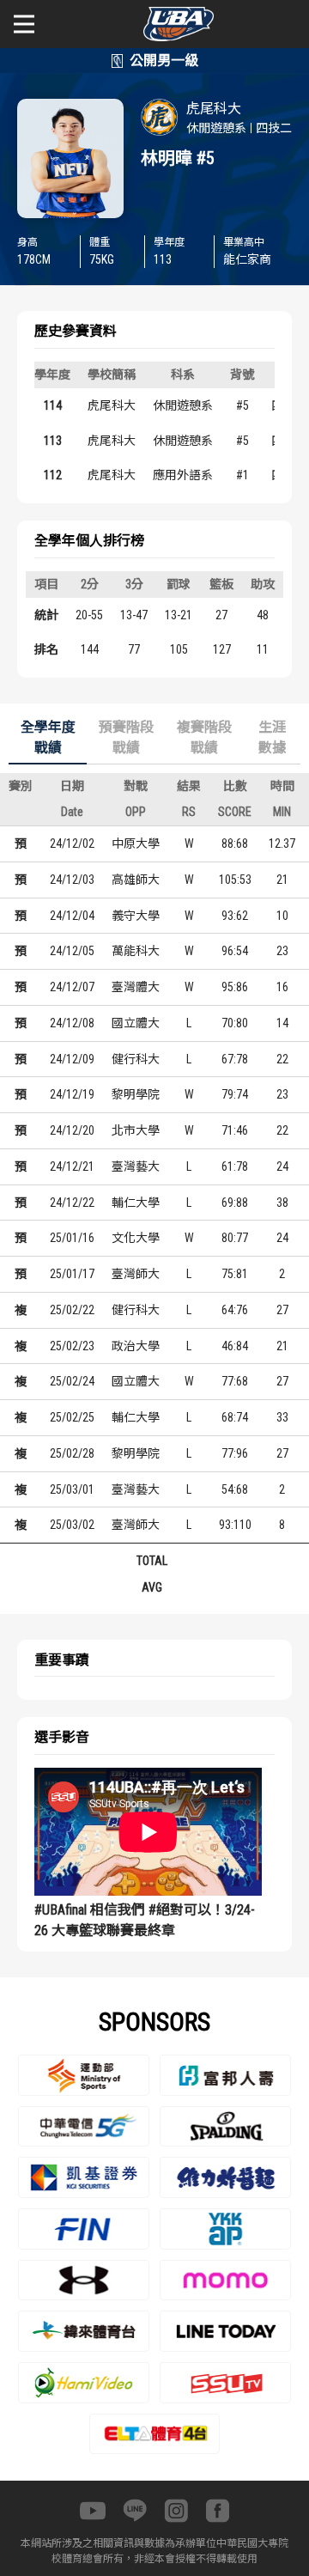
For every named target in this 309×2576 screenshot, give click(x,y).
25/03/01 (72, 1489)
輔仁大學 (136, 1203)
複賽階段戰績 (204, 737)
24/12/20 (72, 1130)
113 (53, 441)
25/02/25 (72, 1417)
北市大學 (136, 1130)
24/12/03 (72, 880)
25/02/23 (72, 1346)
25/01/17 (72, 1274)
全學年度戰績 (48, 737)
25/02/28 (72, 1453)
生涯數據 (272, 737)
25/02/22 (72, 1310)
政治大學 (136, 1346)
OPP (136, 812)
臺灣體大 (136, 987)
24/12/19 (72, 1094)
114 (53, 405)
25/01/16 (72, 1238)
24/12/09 (72, 1059)
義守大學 (136, 916)
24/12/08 (72, 1023)
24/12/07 (72, 987)
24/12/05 (72, 951)
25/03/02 (72, 1525)
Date (72, 812)
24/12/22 (72, 1203)
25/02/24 (72, 1381)
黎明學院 (136, 1094)
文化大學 (136, 1238)
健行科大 (136, 1059)
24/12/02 (72, 843)
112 (53, 475)
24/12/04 (72, 916)
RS (189, 812)
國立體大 (136, 1023)
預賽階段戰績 (126, 737)
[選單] (24, 24)
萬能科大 (136, 951)
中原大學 (136, 843)
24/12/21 (72, 1166)
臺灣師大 (136, 1274)
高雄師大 (136, 880)
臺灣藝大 (136, 1166)
